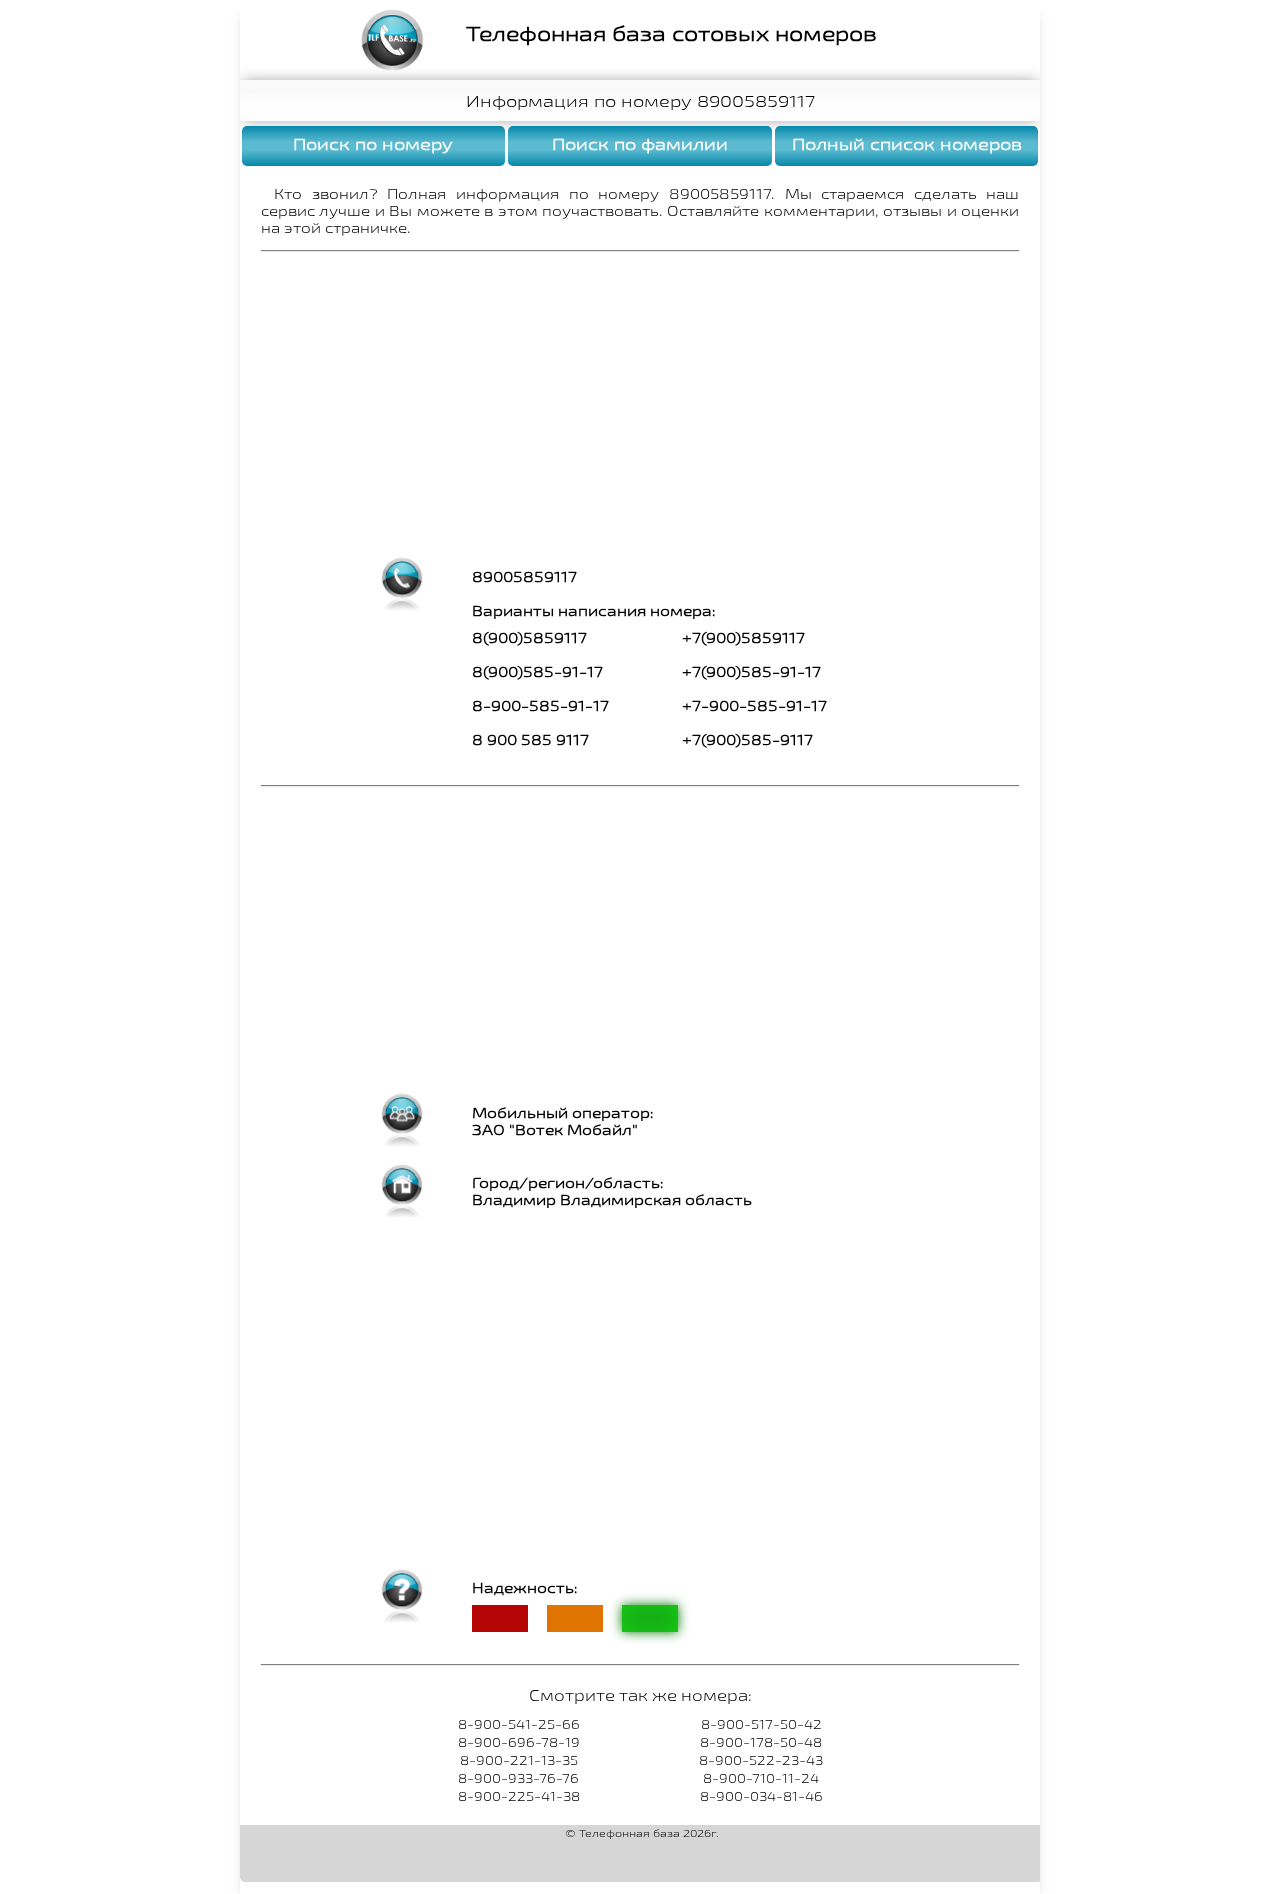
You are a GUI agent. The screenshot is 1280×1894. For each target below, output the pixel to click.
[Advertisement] (640, 406)
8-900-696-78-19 (519, 1742)
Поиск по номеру (373, 143)
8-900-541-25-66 (519, 1724)
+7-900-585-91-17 (754, 705)
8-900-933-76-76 (518, 1778)
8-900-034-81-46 (761, 1796)
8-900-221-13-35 (519, 1760)
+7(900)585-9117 (747, 739)
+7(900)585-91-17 (751, 671)
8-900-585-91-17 (540, 705)
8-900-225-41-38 (519, 1796)
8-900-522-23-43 (761, 1760)
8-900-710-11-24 (761, 1778)
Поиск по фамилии (640, 143)
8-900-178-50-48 (761, 1742)
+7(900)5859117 (743, 637)
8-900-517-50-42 (761, 1724)
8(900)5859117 (529, 637)
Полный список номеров (907, 143)
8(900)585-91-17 (537, 671)
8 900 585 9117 (530, 739)
